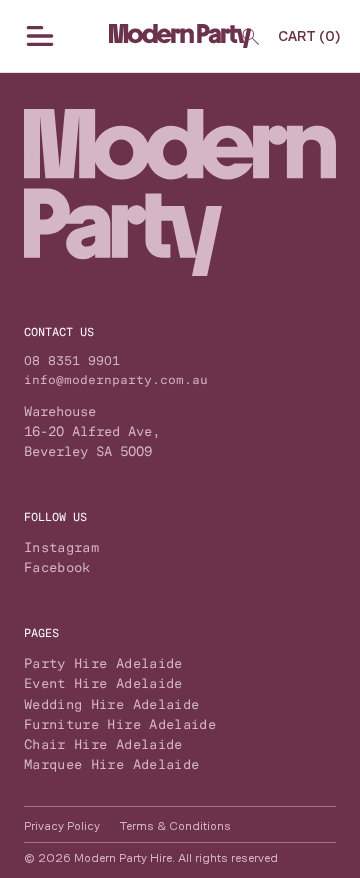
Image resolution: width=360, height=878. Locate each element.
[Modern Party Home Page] (180, 36)
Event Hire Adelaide (103, 683)
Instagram (61, 547)
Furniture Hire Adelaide (120, 724)
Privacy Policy (62, 826)
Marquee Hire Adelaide (111, 764)
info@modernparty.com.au (116, 379)
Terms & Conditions (175, 826)
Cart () (309, 36)
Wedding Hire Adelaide (111, 704)
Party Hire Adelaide (103, 663)
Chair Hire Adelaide (103, 744)
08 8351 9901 (72, 360)
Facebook (57, 567)
